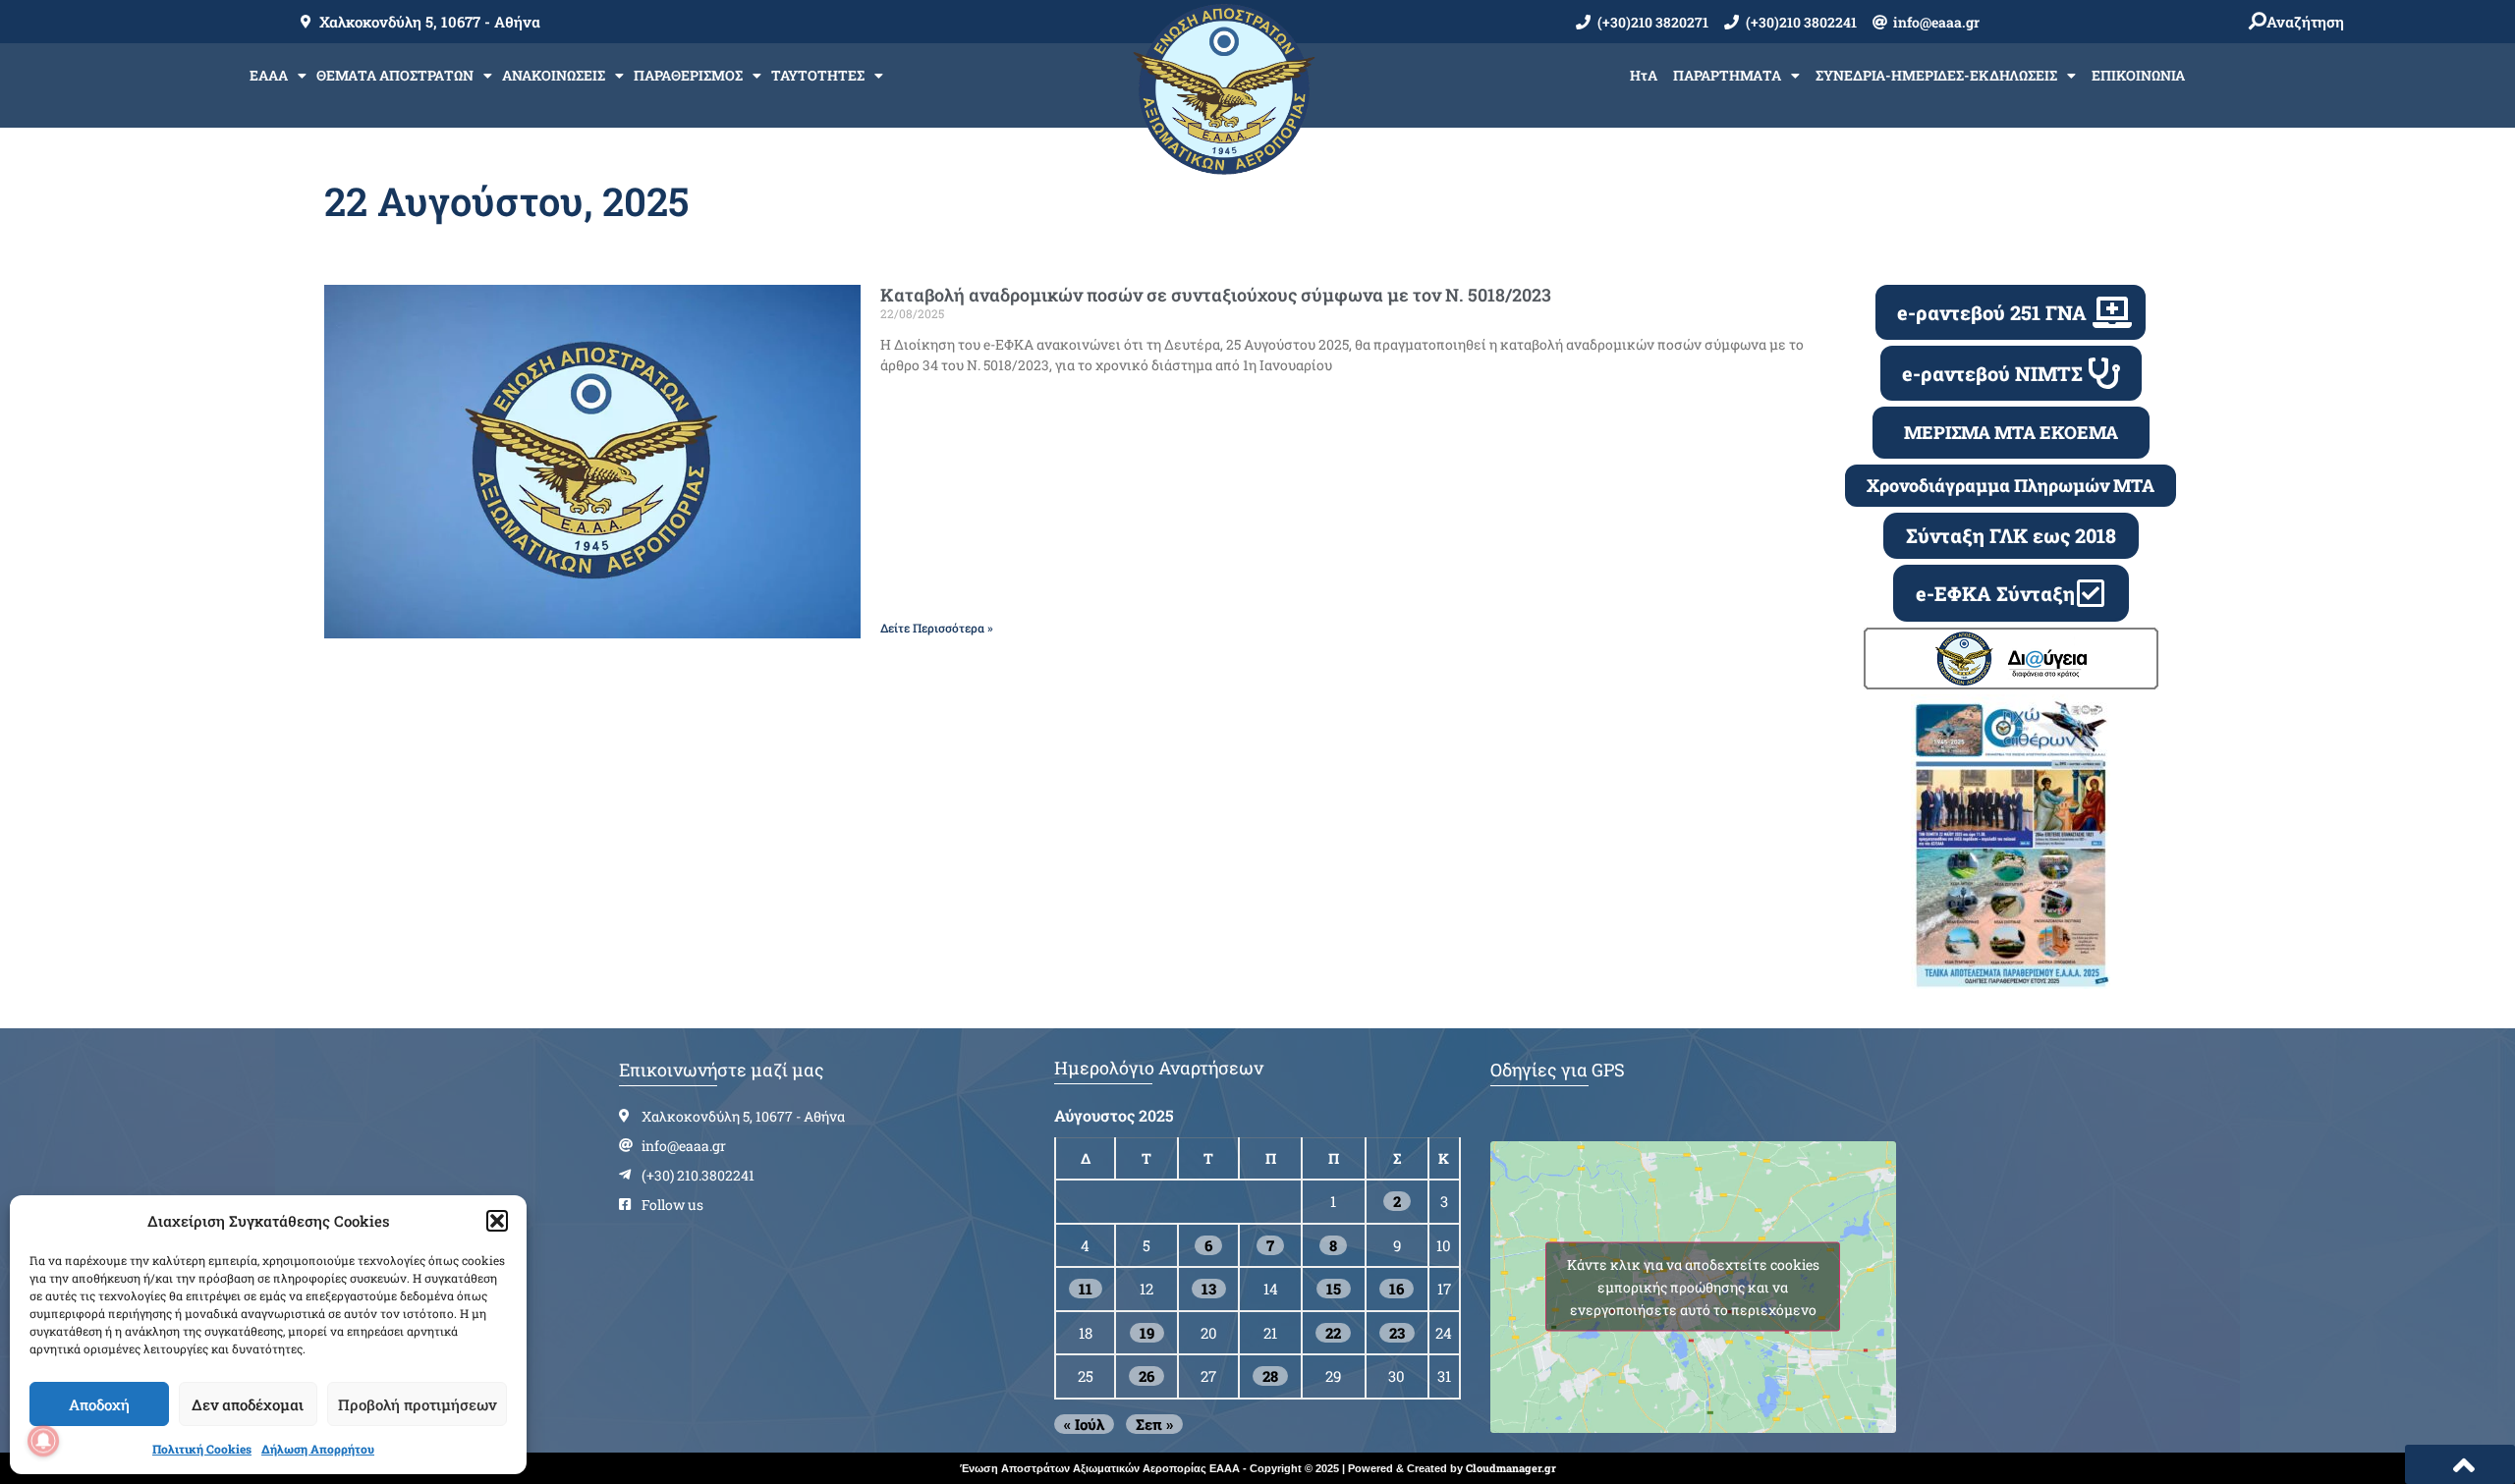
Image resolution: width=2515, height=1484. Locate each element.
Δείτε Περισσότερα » (937, 628)
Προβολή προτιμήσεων (417, 1404)
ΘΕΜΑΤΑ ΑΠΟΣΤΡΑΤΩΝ (395, 75)
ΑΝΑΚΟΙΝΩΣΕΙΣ (554, 75)
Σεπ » (1154, 1424)
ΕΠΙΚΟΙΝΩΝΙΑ (2138, 75)
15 (1334, 1289)
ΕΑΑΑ (269, 75)
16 (1397, 1289)
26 (1146, 1376)
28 (1270, 1376)
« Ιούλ (1084, 1424)
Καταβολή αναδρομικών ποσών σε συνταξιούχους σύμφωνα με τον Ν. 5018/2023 (1216, 295)
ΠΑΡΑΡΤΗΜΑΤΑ (1727, 75)
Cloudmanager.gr (1511, 1468)
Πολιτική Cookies (202, 1449)
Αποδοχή (99, 1404)
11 (1086, 1289)
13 (1209, 1289)
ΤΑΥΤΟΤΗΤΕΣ (818, 75)
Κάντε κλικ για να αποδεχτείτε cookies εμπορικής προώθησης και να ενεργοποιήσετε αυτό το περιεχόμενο (1693, 1287)
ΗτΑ (1644, 75)
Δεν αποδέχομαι (248, 1404)
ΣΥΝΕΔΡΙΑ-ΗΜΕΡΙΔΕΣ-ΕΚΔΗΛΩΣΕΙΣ (1936, 75)
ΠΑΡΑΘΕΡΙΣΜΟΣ (688, 75)
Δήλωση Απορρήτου (318, 1449)
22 (1333, 1333)
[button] (497, 1221)
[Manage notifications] (43, 1441)
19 (1147, 1333)
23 (1397, 1333)
